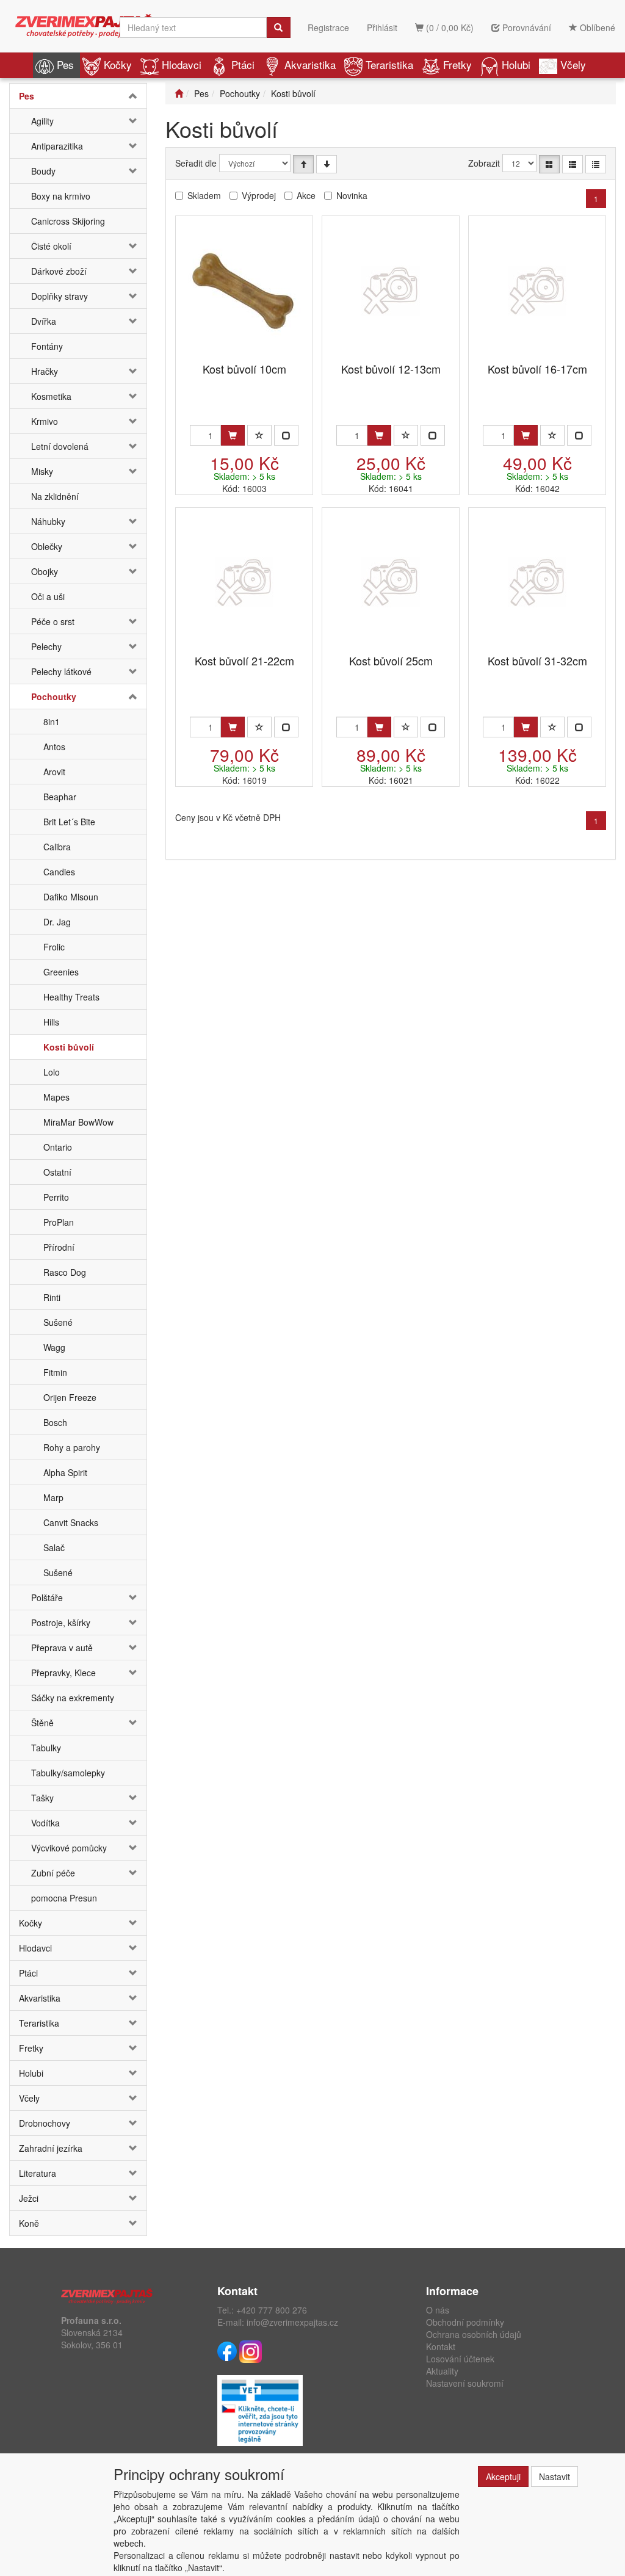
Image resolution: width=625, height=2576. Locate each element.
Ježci (29, 2198)
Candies (59, 872)
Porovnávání (526, 27)
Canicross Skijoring (68, 221)
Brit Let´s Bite (69, 822)
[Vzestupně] (303, 164)
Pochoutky (54, 696)
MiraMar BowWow (78, 1122)
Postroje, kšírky (61, 1623)
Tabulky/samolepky (68, 1773)
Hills (51, 1022)
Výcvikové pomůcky (69, 1848)
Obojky (45, 571)
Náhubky (48, 521)
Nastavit (555, 2477)
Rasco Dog (65, 1272)
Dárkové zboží (59, 271)
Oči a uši (48, 596)
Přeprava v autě (62, 1648)
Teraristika (389, 64)
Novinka (352, 195)
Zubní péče (53, 1873)
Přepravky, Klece (63, 1673)
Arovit (54, 772)
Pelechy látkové (61, 671)
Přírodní (59, 1247)
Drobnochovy (45, 2123)
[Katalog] (549, 164)
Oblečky (47, 546)
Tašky (42, 1798)
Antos (54, 747)
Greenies (61, 972)
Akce (306, 195)
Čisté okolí (51, 246)
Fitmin (55, 1372)
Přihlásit (382, 27)
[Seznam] (573, 164)
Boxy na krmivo (61, 196)
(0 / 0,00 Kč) (449, 27)
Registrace (328, 27)
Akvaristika (310, 64)
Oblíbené (596, 27)
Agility (42, 121)
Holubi (516, 64)
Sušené (58, 1322)
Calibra (57, 847)
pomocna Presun (64, 1898)
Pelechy (46, 646)
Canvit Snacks (71, 1522)
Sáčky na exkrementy (73, 1698)
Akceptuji (503, 2477)
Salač (54, 1547)
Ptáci (243, 64)
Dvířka (44, 321)
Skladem (204, 195)
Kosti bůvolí (69, 1047)
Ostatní (57, 1172)
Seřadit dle (196, 163)
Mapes (56, 1097)
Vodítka (45, 1823)
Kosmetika (51, 396)
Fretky (457, 64)
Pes (65, 64)
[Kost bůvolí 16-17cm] (537, 290)
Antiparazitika (57, 146)
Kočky (118, 64)
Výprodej (259, 195)
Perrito (56, 1197)
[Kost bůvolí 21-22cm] (244, 582)
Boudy (43, 171)
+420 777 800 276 (272, 2310)
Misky (42, 471)
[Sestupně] (327, 164)
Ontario (58, 1147)
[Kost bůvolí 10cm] (244, 290)
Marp (53, 1497)
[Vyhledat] (278, 27)
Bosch (55, 1422)
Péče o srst (53, 621)
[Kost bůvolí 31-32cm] (537, 582)
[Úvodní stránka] (179, 93)
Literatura (38, 2173)
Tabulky (46, 1748)
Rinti (52, 1297)
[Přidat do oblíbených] (259, 435)
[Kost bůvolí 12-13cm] (391, 290)
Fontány (47, 346)
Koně (29, 2223)
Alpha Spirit (65, 1472)
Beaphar (60, 797)
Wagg (54, 1347)
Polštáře (47, 1597)
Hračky (45, 371)
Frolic (54, 947)
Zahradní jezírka (51, 2148)
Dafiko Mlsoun (71, 897)
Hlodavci (182, 64)
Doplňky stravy (60, 296)
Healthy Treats (71, 997)
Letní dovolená (60, 446)
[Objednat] (233, 435)
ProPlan (59, 1222)
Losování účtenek (460, 2359)
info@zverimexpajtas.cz (292, 2322)
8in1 (52, 722)
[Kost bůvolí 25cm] (391, 582)
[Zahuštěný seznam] (596, 164)
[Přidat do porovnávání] (286, 435)
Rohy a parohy (72, 1447)
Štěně (42, 1723)
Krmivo (45, 421)
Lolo (52, 1072)
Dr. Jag (57, 922)
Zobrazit (484, 163)
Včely (573, 64)
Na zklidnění (55, 496)
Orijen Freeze (70, 1397)
